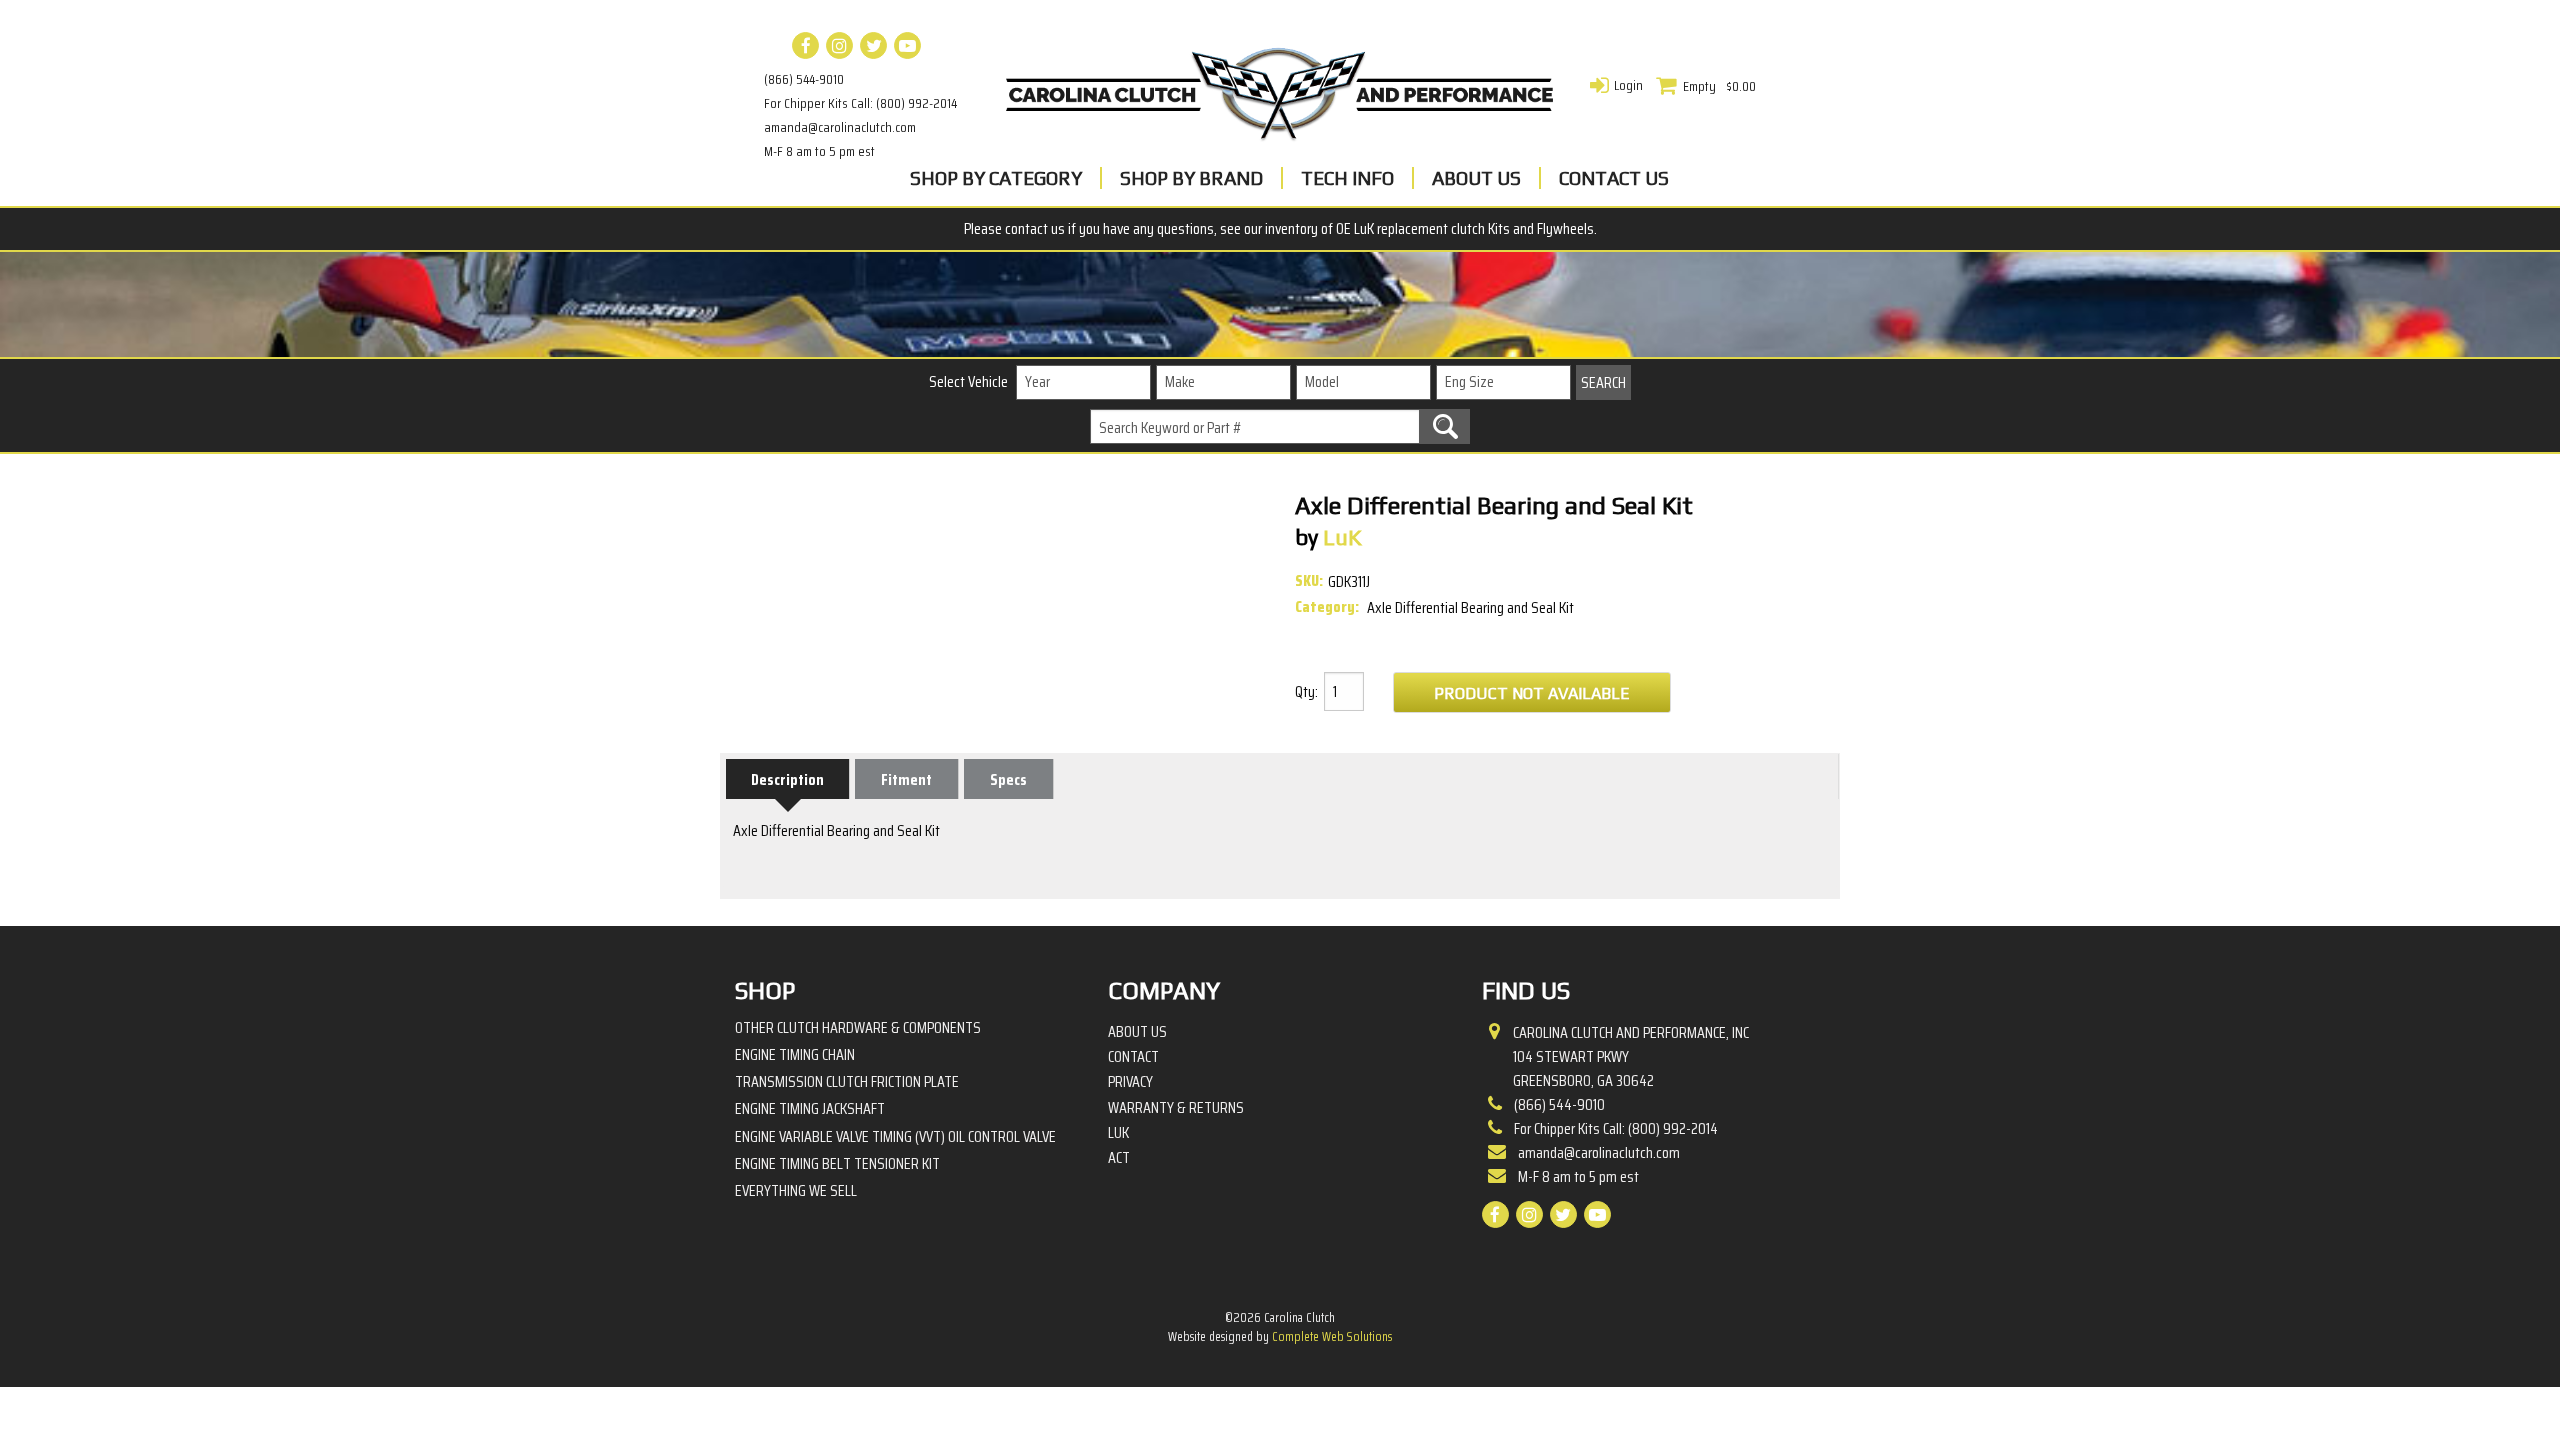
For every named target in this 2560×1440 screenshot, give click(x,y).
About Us (1476, 178)
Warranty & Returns (1176, 1108)
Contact (1133, 1057)
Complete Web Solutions (1332, 1336)
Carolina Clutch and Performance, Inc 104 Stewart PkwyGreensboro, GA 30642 (1631, 1057)
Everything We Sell (796, 1190)
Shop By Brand (1191, 178)
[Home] (1280, 88)
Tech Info (1347, 178)
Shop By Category (996, 178)
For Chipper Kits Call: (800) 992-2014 (860, 103)
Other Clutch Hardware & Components (858, 1027)
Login (1628, 85)
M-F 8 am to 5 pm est (819, 151)
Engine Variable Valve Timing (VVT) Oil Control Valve (895, 1136)
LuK (1118, 1133)
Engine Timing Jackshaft (810, 1108)
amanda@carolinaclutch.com (840, 127)
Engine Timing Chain (795, 1054)
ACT (1119, 1158)
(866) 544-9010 (804, 79)
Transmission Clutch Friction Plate (847, 1081)
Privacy (1130, 1082)
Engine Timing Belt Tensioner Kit (837, 1163)
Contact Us (1614, 178)
